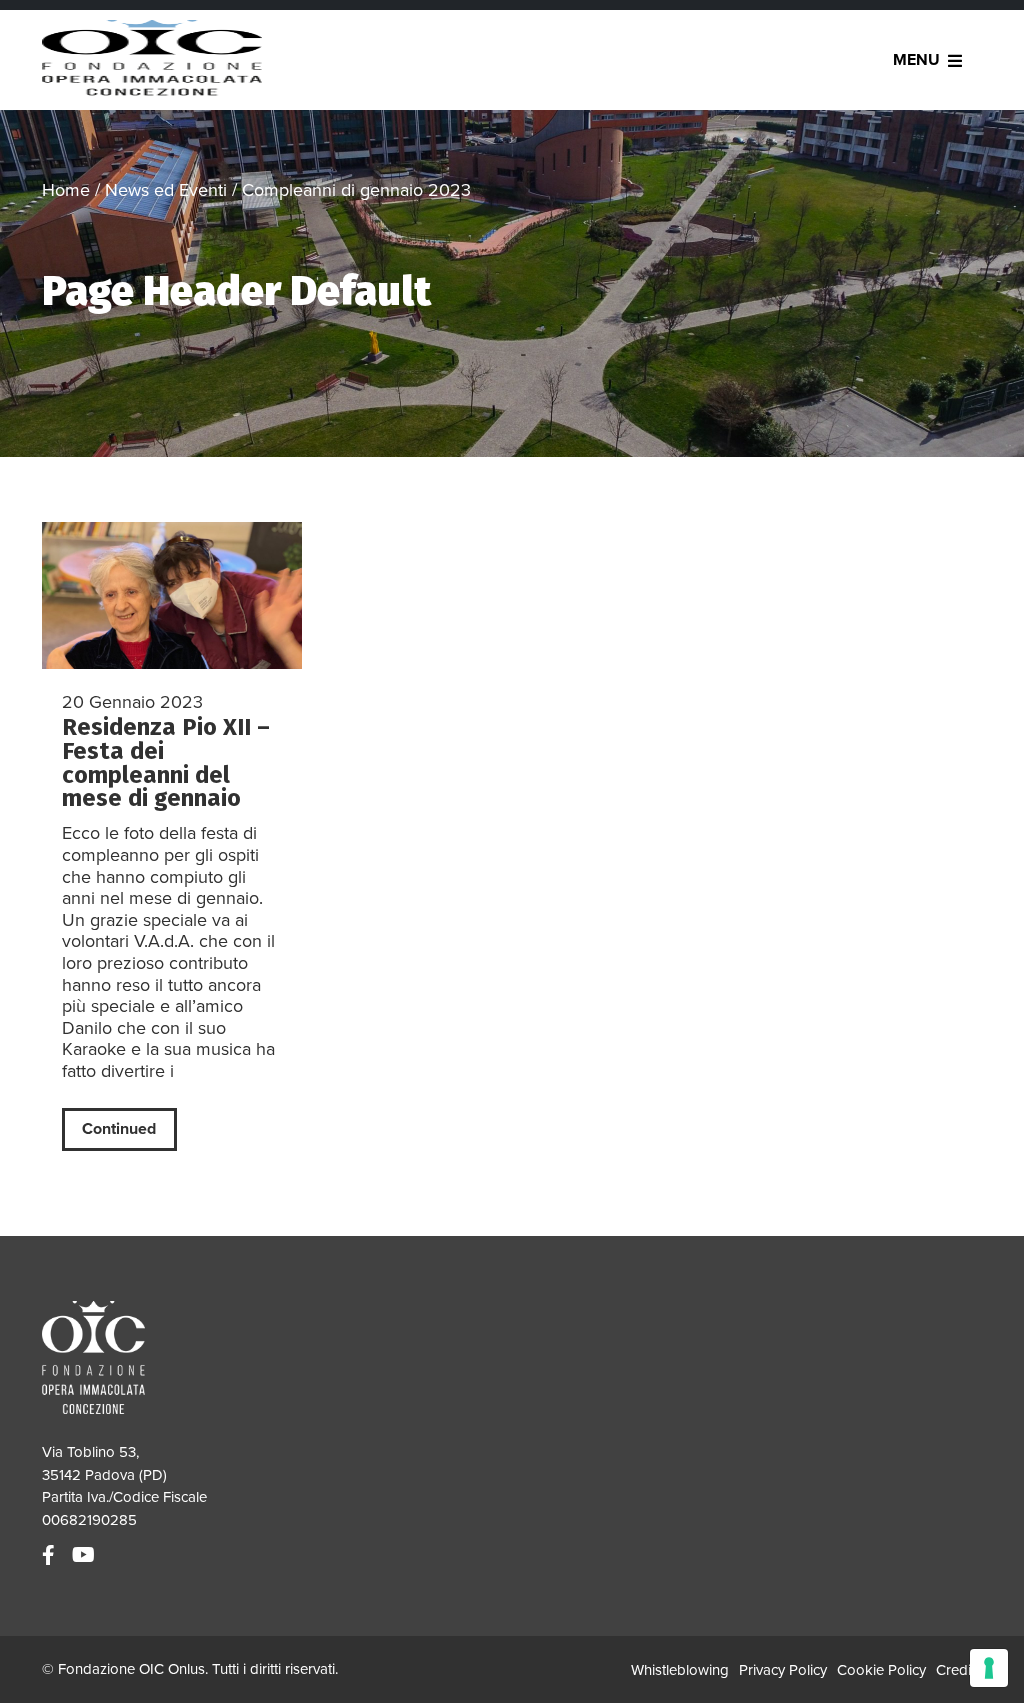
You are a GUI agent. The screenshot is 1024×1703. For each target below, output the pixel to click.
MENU (916, 60)
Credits (959, 1670)
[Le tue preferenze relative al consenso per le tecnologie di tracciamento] (989, 1668)
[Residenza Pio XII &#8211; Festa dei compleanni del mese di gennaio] (172, 595)
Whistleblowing (680, 1670)
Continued (119, 1129)
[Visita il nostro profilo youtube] (86, 1556)
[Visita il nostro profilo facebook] (51, 1556)
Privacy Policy (783, 1670)
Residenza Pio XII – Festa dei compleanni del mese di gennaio (166, 763)
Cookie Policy (881, 1670)
